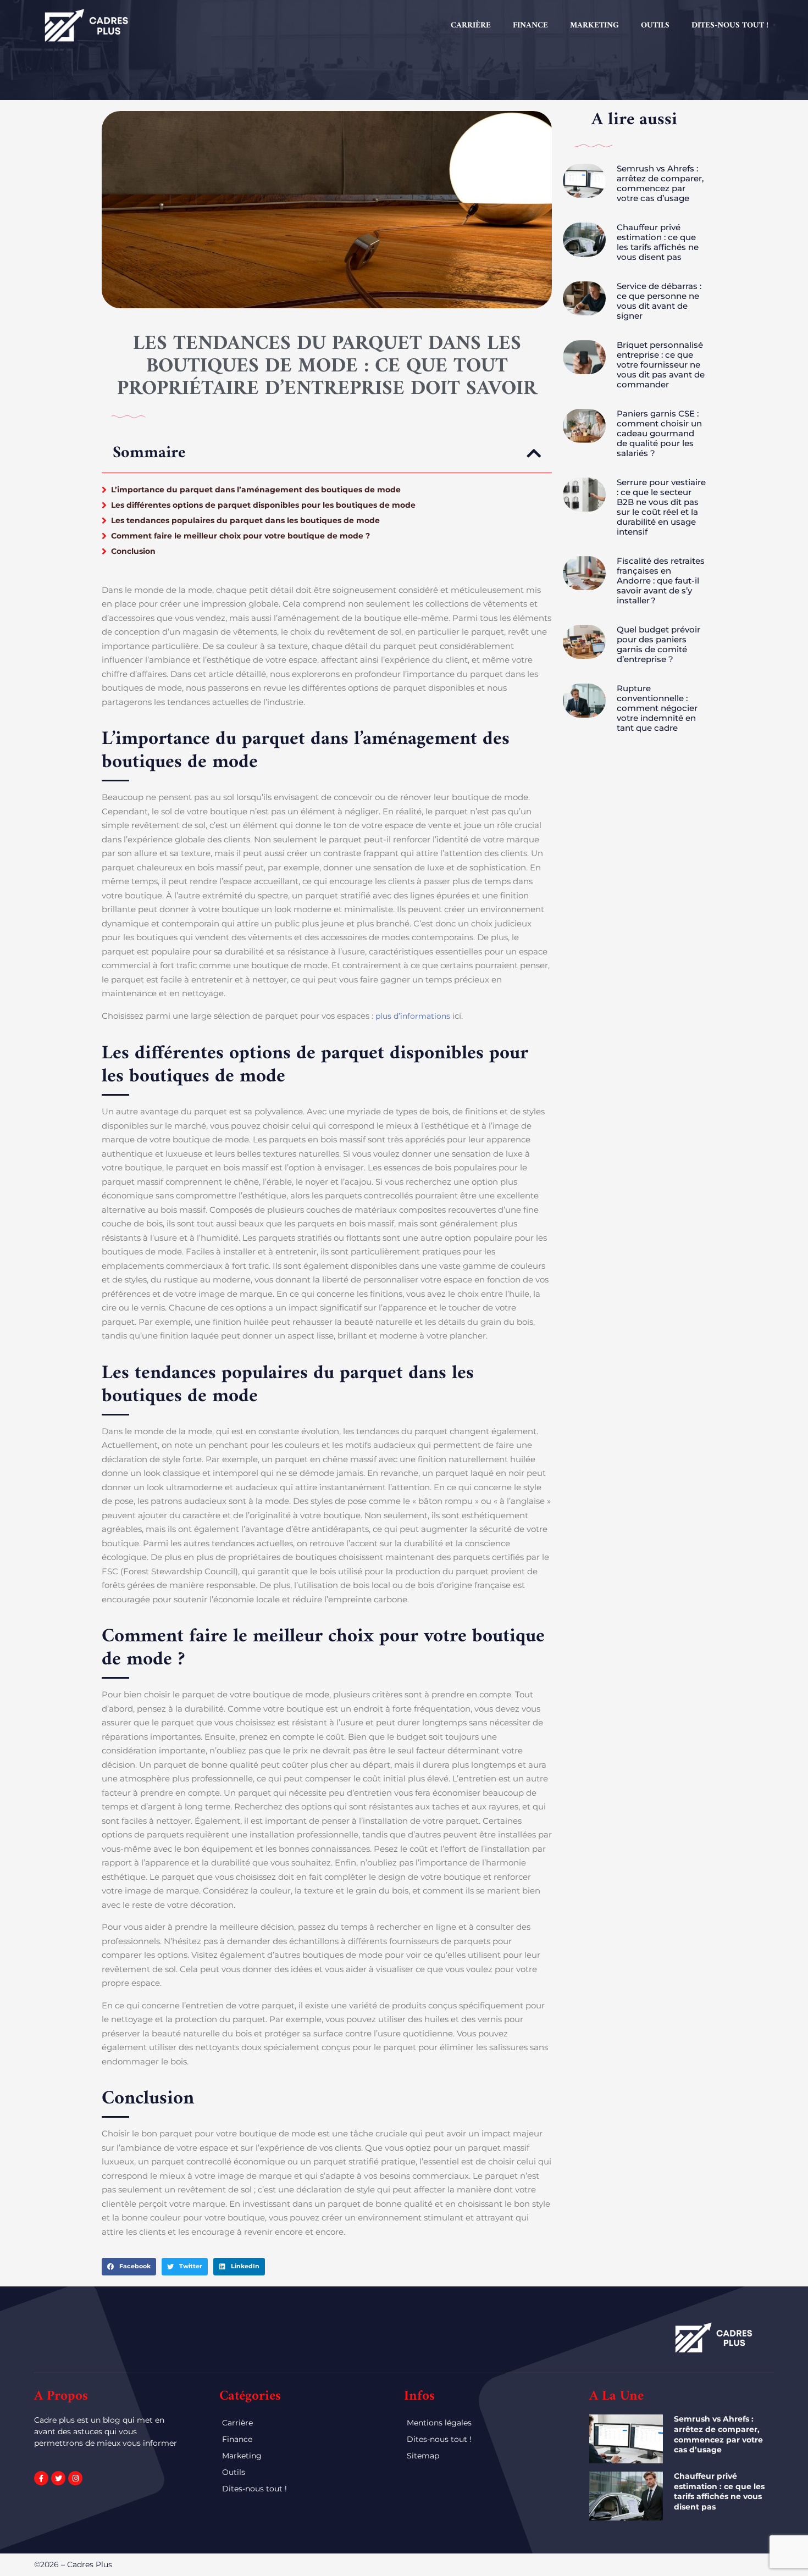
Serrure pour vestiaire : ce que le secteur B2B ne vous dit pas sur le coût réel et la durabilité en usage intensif (661, 507)
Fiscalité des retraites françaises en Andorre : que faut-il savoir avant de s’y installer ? (661, 581)
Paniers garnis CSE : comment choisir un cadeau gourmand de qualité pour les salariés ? (659, 433)
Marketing (594, 26)
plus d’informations (413, 1016)
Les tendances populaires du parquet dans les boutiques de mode (245, 520)
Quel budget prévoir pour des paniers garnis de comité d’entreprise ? (658, 644)
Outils (655, 26)
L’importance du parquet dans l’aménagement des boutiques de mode (256, 490)
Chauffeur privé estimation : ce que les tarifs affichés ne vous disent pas (658, 242)
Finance (530, 26)
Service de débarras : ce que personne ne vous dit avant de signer (659, 301)
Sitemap (423, 2456)
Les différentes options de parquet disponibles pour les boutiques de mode (263, 505)
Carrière (471, 26)
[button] (534, 453)
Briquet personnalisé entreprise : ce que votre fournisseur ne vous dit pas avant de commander (661, 365)
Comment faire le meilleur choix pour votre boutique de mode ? (240, 536)
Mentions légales (439, 2423)
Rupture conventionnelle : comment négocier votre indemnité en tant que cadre (657, 708)
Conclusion (133, 551)
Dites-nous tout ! (730, 26)
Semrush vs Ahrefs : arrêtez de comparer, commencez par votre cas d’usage (660, 183)
